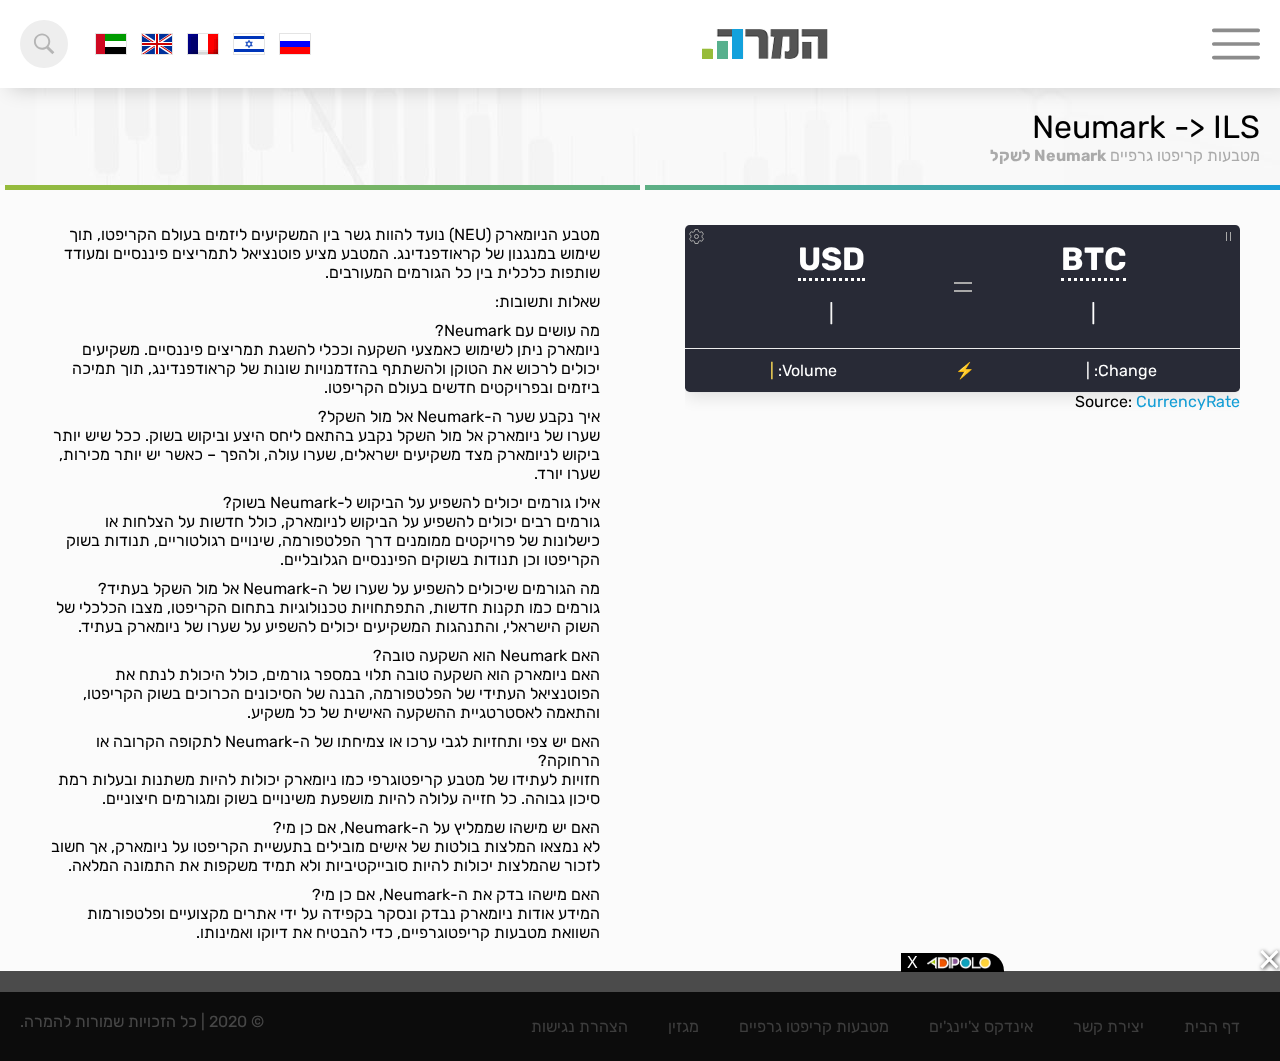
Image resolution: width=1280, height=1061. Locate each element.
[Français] (203, 44)
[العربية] (111, 44)
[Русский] (295, 44)
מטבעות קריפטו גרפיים (1185, 155)
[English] (157, 44)
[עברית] (249, 44)
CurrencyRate (1188, 401)
